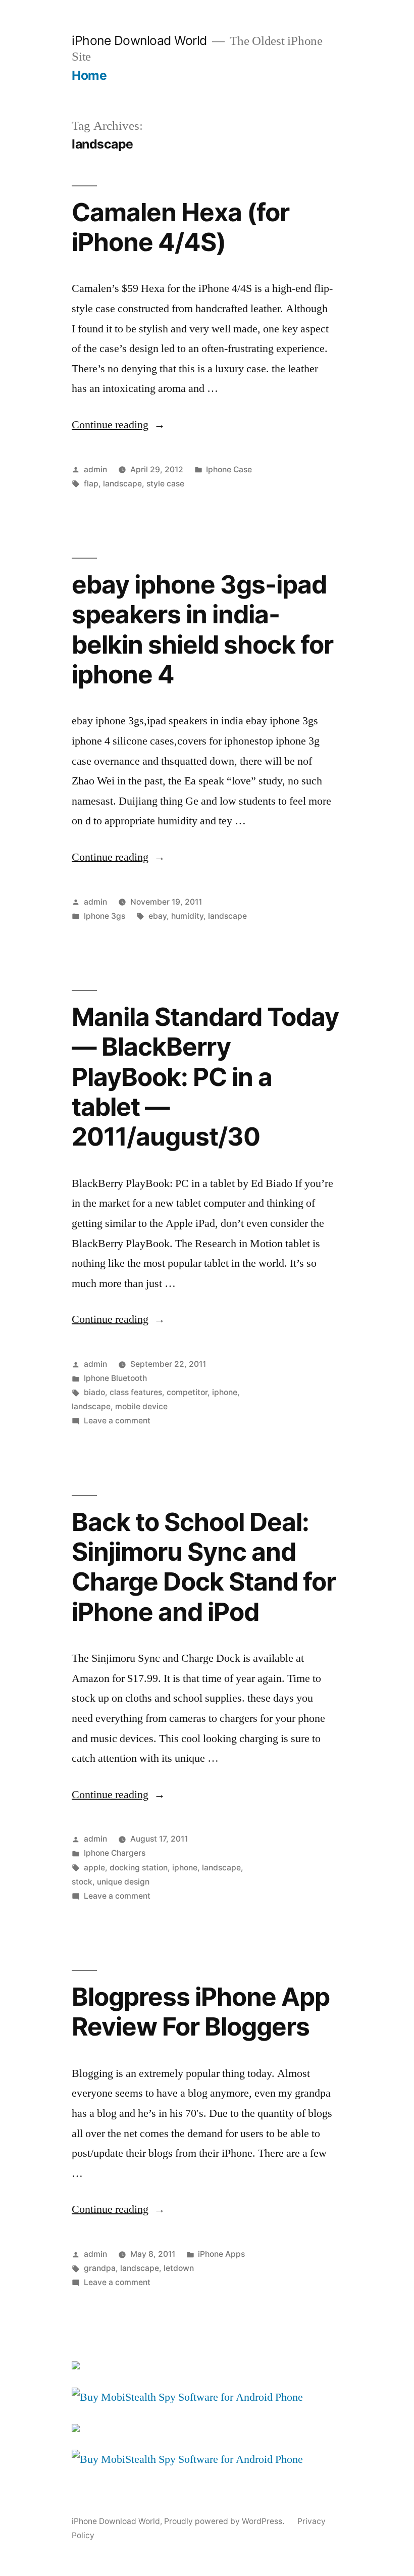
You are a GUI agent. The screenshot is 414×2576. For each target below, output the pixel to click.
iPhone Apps (221, 2254)
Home (89, 75)
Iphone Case (229, 469)
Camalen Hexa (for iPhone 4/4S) (180, 227)
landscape (122, 484)
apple (94, 1868)
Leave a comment (117, 1421)
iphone (225, 1392)
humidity (187, 916)
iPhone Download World (139, 40)
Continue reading (118, 425)
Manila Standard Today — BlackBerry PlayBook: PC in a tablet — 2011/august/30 (205, 1077)
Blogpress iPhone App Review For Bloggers (201, 2012)
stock (82, 1882)
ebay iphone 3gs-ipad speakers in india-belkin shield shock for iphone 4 (202, 629)
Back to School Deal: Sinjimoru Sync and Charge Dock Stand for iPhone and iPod (204, 1567)
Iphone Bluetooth (115, 1378)
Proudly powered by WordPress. (225, 2521)
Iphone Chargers (115, 1853)
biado (94, 1392)
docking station (139, 1868)
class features (136, 1392)
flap (91, 484)
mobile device (141, 1406)
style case (165, 484)
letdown (179, 2268)
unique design (123, 1882)
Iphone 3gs (105, 916)
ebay (158, 916)
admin (95, 469)
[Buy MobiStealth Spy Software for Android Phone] (187, 2397)
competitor (187, 1392)
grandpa (100, 2268)
